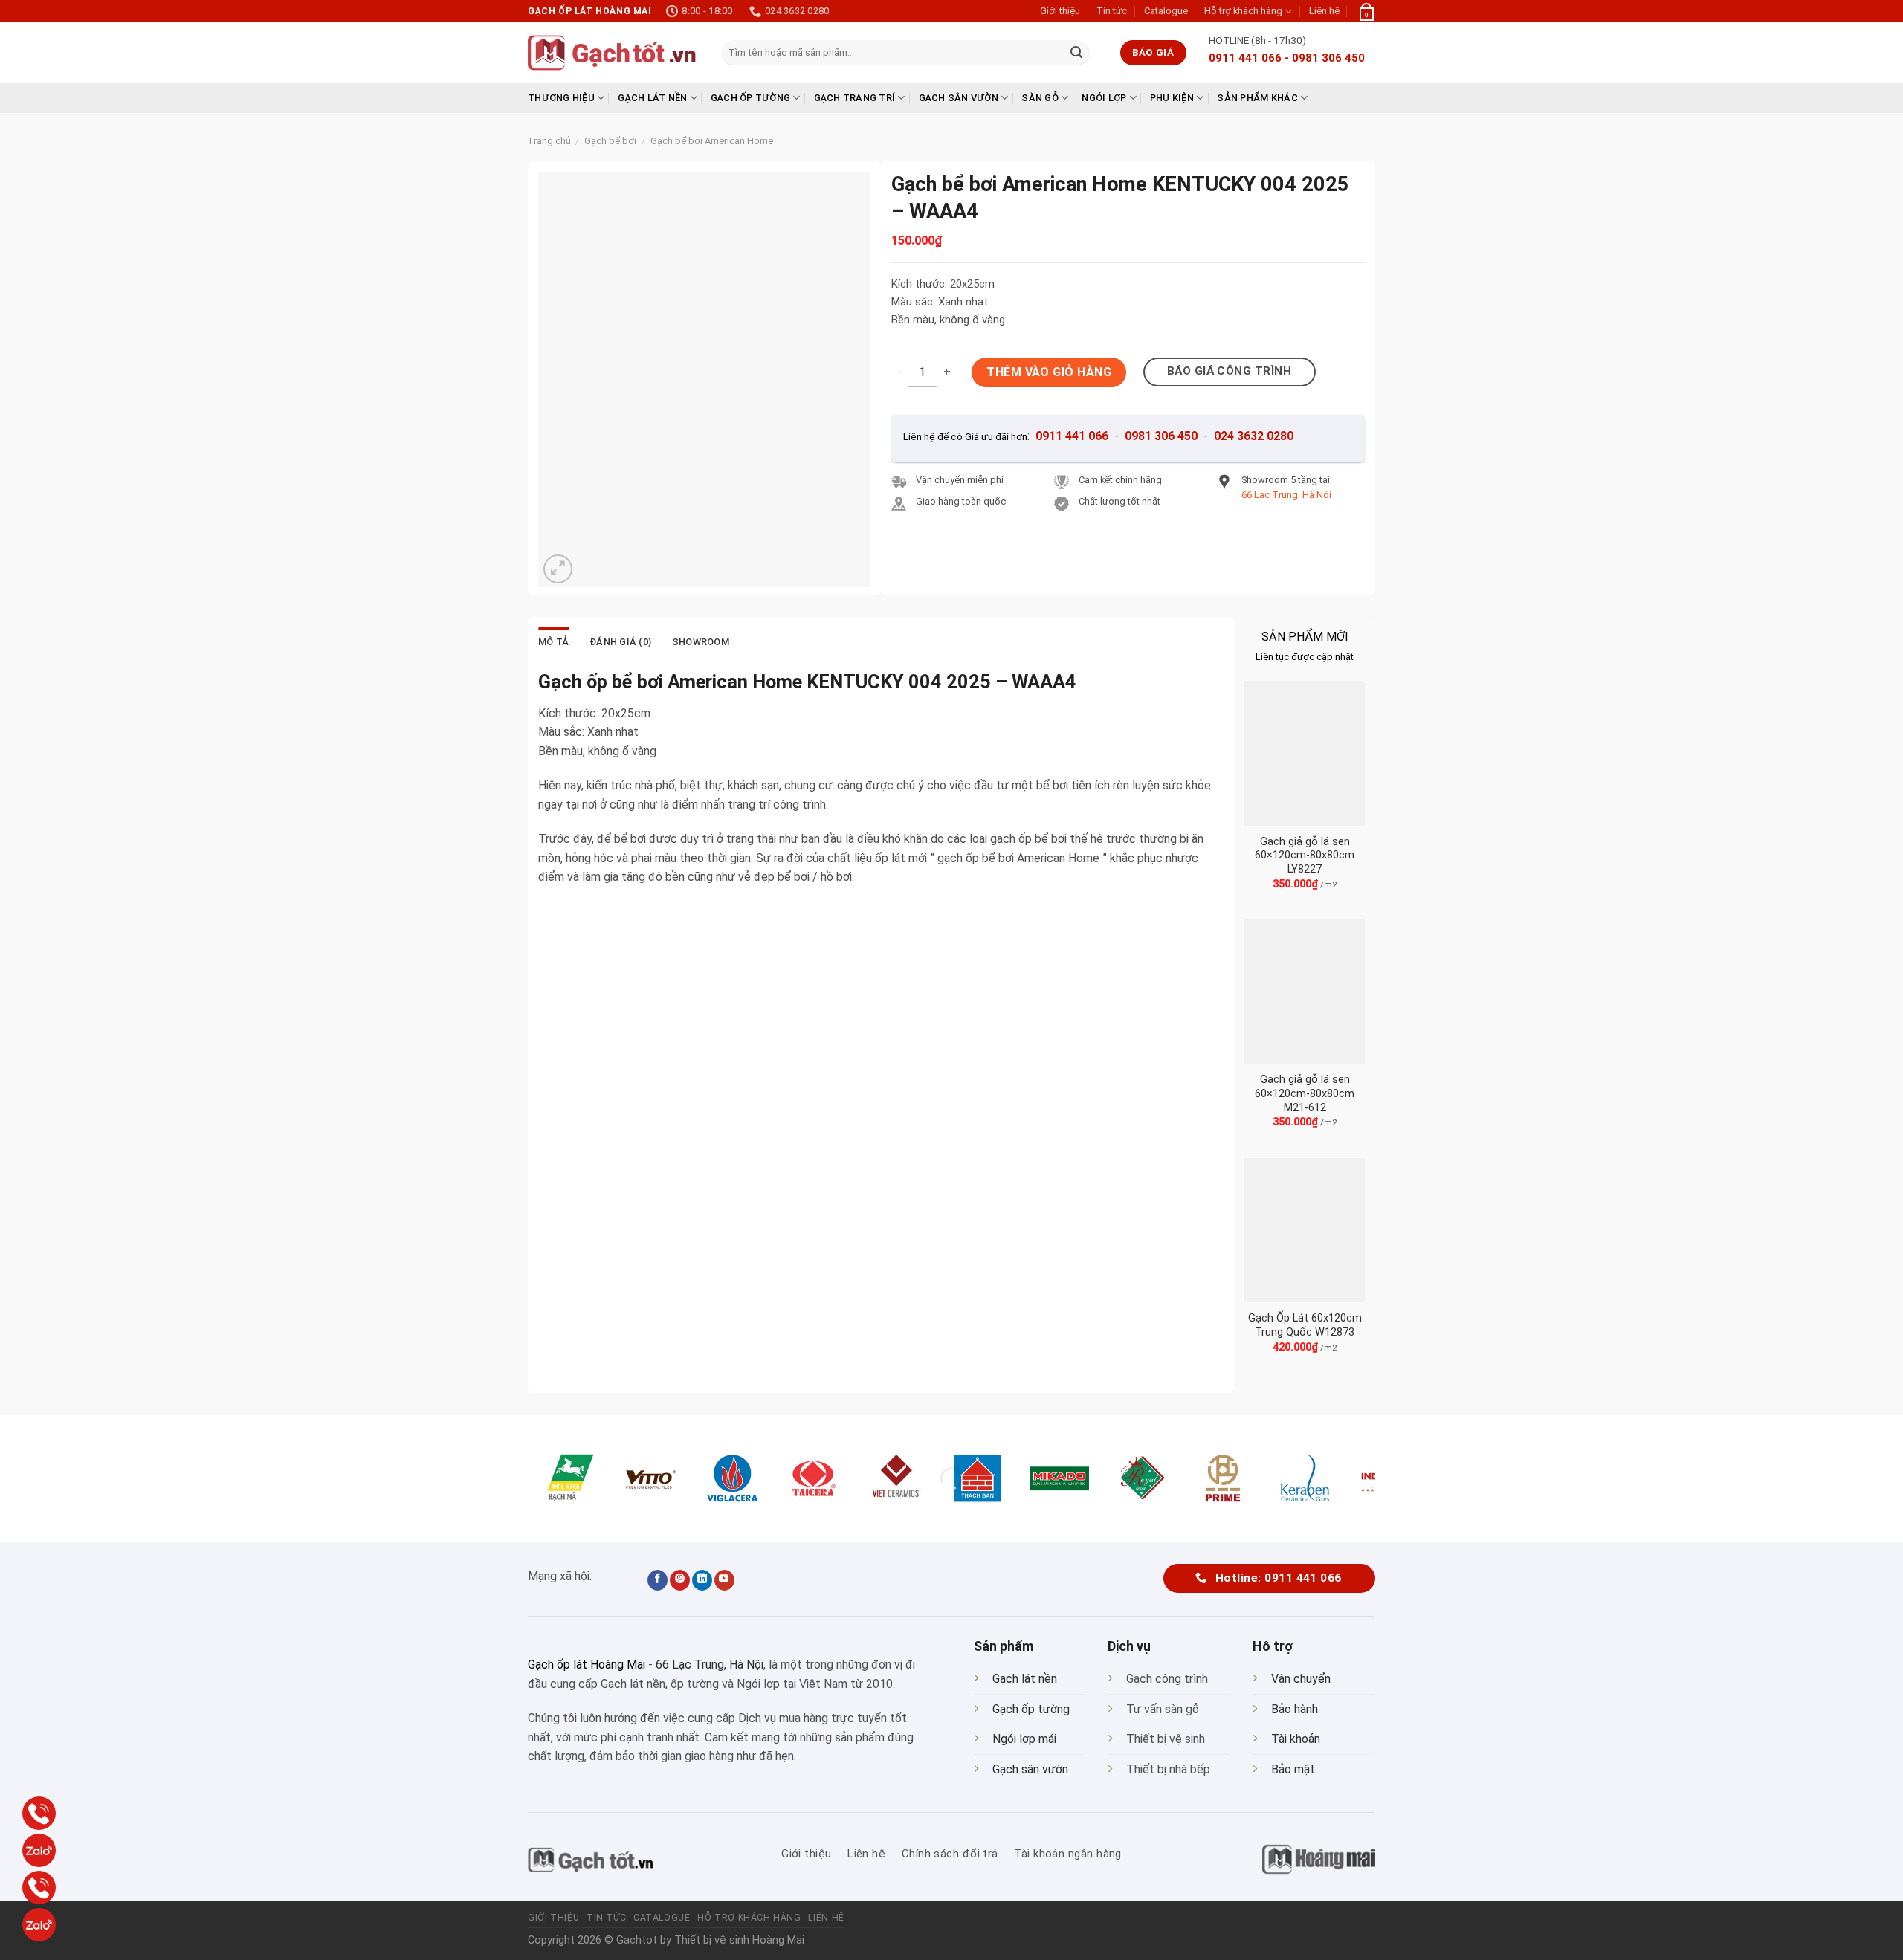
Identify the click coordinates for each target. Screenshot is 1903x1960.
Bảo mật (1293, 1769)
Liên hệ (1324, 11)
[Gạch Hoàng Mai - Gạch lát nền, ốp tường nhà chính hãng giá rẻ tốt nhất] (613, 53)
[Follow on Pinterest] (680, 1580)
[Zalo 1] (39, 1850)
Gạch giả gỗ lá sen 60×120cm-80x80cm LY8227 (1305, 856)
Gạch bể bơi (610, 141)
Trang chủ (549, 141)
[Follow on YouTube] (724, 1580)
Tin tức (1112, 11)
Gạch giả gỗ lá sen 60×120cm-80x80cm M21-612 (1305, 1093)
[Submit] (1076, 53)
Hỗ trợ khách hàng (1243, 11)
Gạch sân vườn (959, 98)
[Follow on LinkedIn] (702, 1580)
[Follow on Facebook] (658, 1580)
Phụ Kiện (1172, 98)
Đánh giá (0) (620, 642)
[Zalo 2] (39, 1925)
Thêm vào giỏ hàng (1049, 372)
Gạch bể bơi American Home (712, 141)
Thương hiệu (561, 98)
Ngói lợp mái (1024, 1739)
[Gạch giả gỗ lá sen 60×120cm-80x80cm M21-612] (1305, 992)
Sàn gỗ (1040, 98)
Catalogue (1166, 11)
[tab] (553, 642)
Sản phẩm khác (1257, 98)
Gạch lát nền (652, 98)
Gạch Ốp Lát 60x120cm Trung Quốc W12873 (1305, 1325)
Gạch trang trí (855, 98)
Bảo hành (1295, 1709)
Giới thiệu (1060, 11)
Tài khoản (1296, 1739)
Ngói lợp (1104, 98)
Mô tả (553, 642)
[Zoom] (558, 569)
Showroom (701, 642)
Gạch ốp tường (750, 98)
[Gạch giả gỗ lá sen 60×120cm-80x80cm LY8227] (1305, 753)
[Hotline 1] (39, 1813)
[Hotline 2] (39, 1888)
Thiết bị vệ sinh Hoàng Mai (739, 1940)
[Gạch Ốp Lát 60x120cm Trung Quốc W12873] (1305, 1230)
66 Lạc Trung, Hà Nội (710, 1665)
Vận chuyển (1301, 1679)
